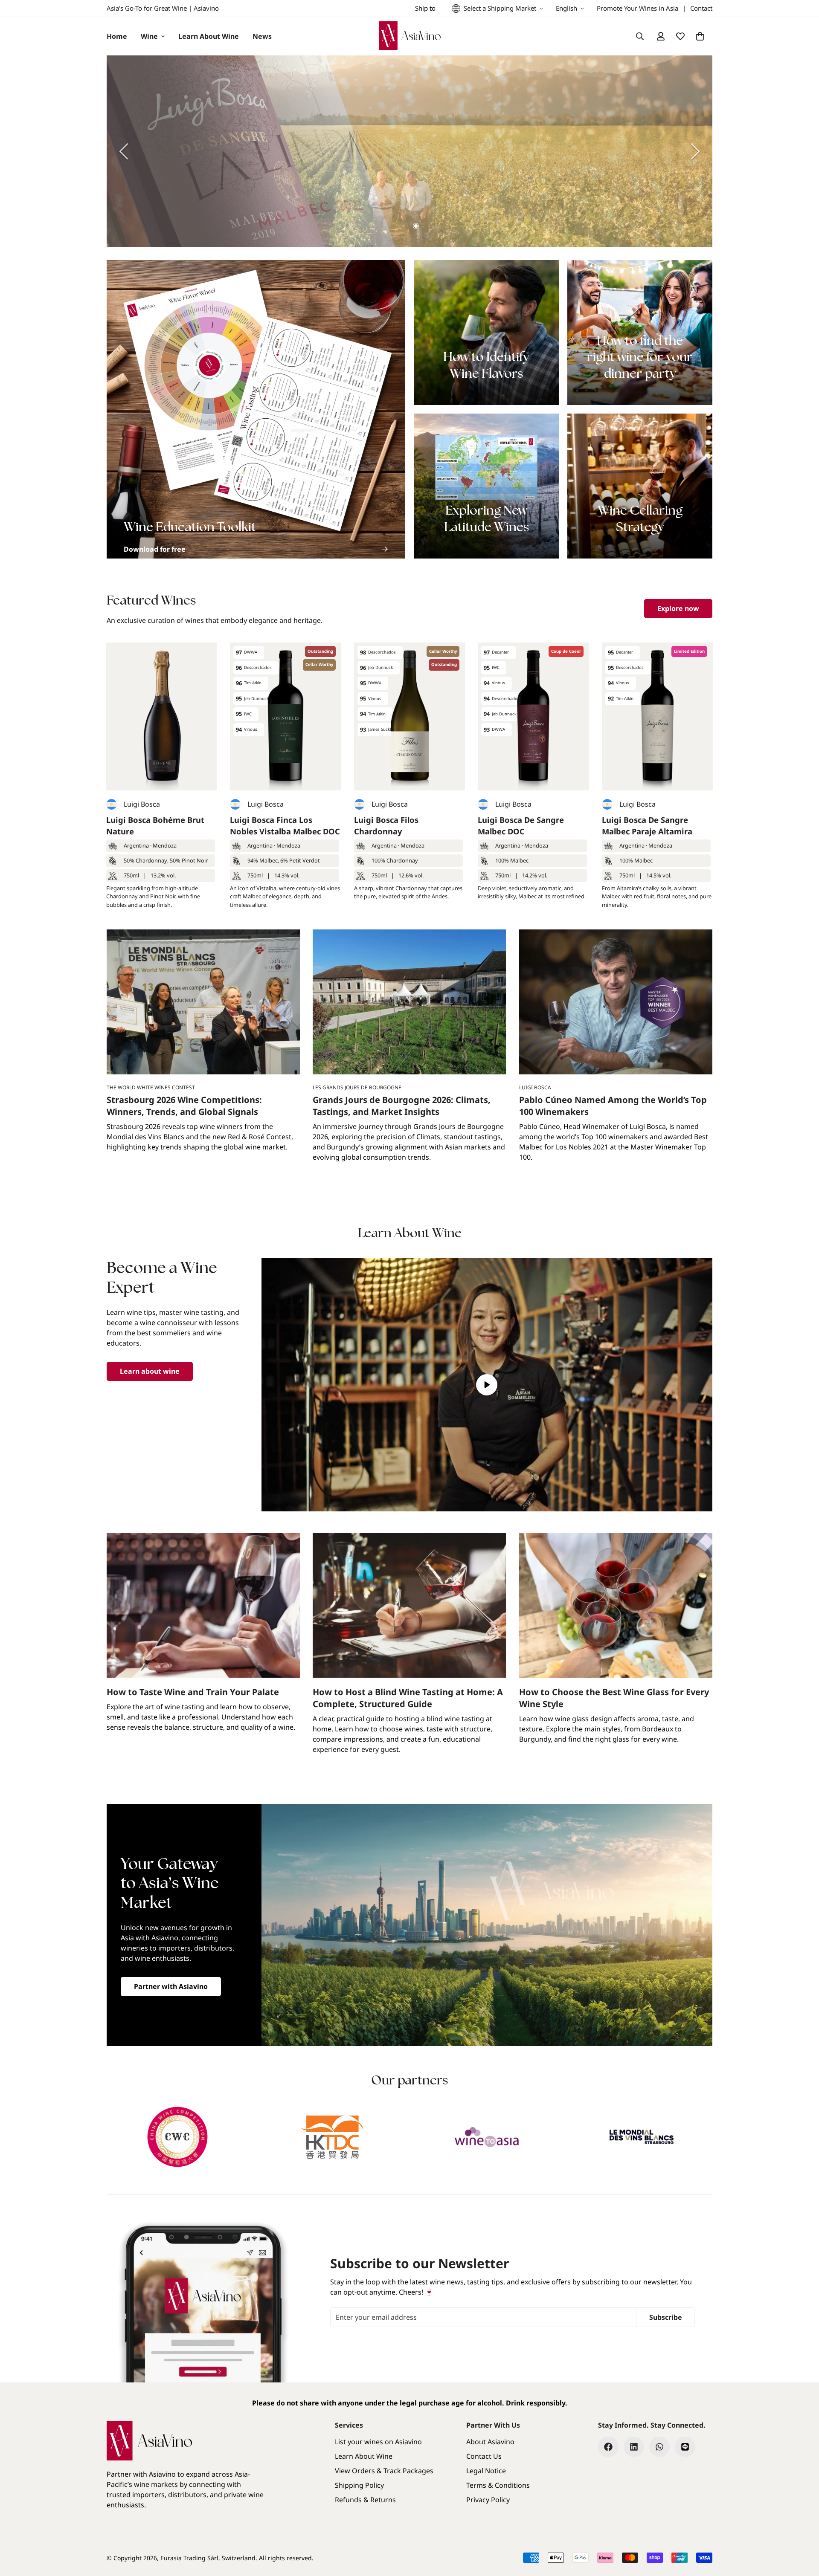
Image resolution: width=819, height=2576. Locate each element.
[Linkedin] (634, 2447)
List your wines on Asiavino (378, 2442)
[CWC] (178, 2137)
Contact (701, 8)
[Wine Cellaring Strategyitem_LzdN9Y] (640, 486)
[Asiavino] (410, 36)
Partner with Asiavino (171, 1986)
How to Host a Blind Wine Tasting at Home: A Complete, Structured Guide (408, 1698)
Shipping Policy (359, 2485)
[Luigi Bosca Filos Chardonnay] (409, 716)
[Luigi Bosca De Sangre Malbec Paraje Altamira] (657, 716)
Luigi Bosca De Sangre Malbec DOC (521, 826)
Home (117, 36)
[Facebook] (608, 2447)
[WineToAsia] (487, 2137)
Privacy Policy (488, 2500)
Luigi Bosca (142, 804)
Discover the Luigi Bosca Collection (612, 178)
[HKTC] (333, 2137)
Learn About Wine (209, 36)
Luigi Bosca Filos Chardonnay (386, 826)
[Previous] (124, 151)
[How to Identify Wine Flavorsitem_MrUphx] (486, 333)
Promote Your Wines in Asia (637, 8)
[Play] (487, 1385)
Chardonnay (151, 860)
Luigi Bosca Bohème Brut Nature (155, 826)
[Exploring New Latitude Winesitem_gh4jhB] (486, 486)
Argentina (136, 845)
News (262, 36)
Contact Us (484, 2456)
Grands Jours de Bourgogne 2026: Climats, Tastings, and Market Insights (402, 1106)
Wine (149, 36)
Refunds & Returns (365, 2500)
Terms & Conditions (498, 2485)
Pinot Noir (195, 860)
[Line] (685, 2447)
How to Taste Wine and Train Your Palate (193, 1692)
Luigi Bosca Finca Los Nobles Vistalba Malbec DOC (285, 826)
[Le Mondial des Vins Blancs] (642, 2137)
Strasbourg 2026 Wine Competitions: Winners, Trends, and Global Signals (184, 1106)
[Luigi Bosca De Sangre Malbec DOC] (533, 716)
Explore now (678, 608)
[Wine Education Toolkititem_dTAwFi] (256, 409)
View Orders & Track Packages (384, 2471)
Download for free (155, 549)
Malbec (269, 860)
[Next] (695, 151)
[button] (700, 36)
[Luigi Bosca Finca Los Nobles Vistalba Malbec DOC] (285, 716)
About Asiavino (490, 2442)
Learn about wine (150, 1371)
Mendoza (165, 845)
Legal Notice (486, 2471)
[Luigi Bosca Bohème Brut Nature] (162, 716)
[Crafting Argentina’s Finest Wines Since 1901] (409, 151)
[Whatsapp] (659, 2447)
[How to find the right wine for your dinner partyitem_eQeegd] (640, 333)
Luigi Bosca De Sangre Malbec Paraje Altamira (647, 826)
